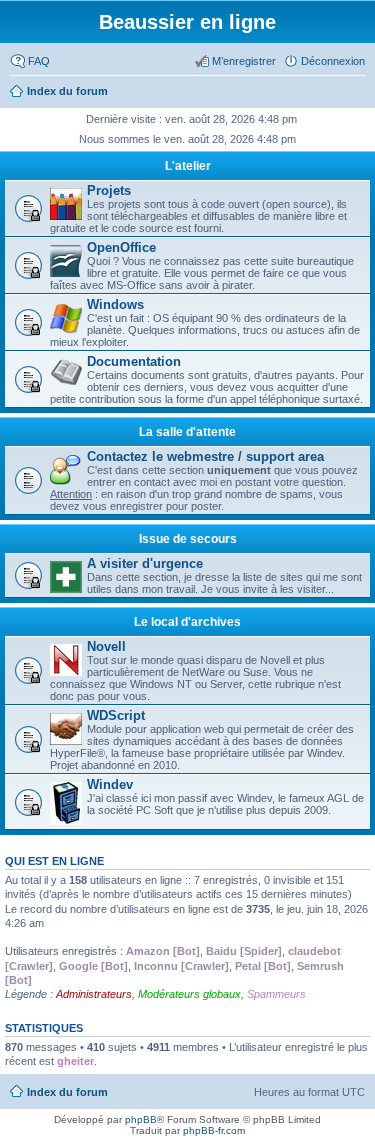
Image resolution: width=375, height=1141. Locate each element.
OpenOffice (121, 247)
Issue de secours (188, 539)
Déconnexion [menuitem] (333, 61)
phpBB (141, 1119)
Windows (115, 304)
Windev (110, 784)
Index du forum (67, 1092)
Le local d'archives (187, 622)
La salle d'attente (187, 432)
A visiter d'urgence (145, 563)
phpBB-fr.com (214, 1130)
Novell (106, 646)
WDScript (116, 715)
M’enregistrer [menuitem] (244, 61)
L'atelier (188, 166)
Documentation (134, 361)
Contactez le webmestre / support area (205, 456)
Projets (109, 190)
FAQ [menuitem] (39, 61)
